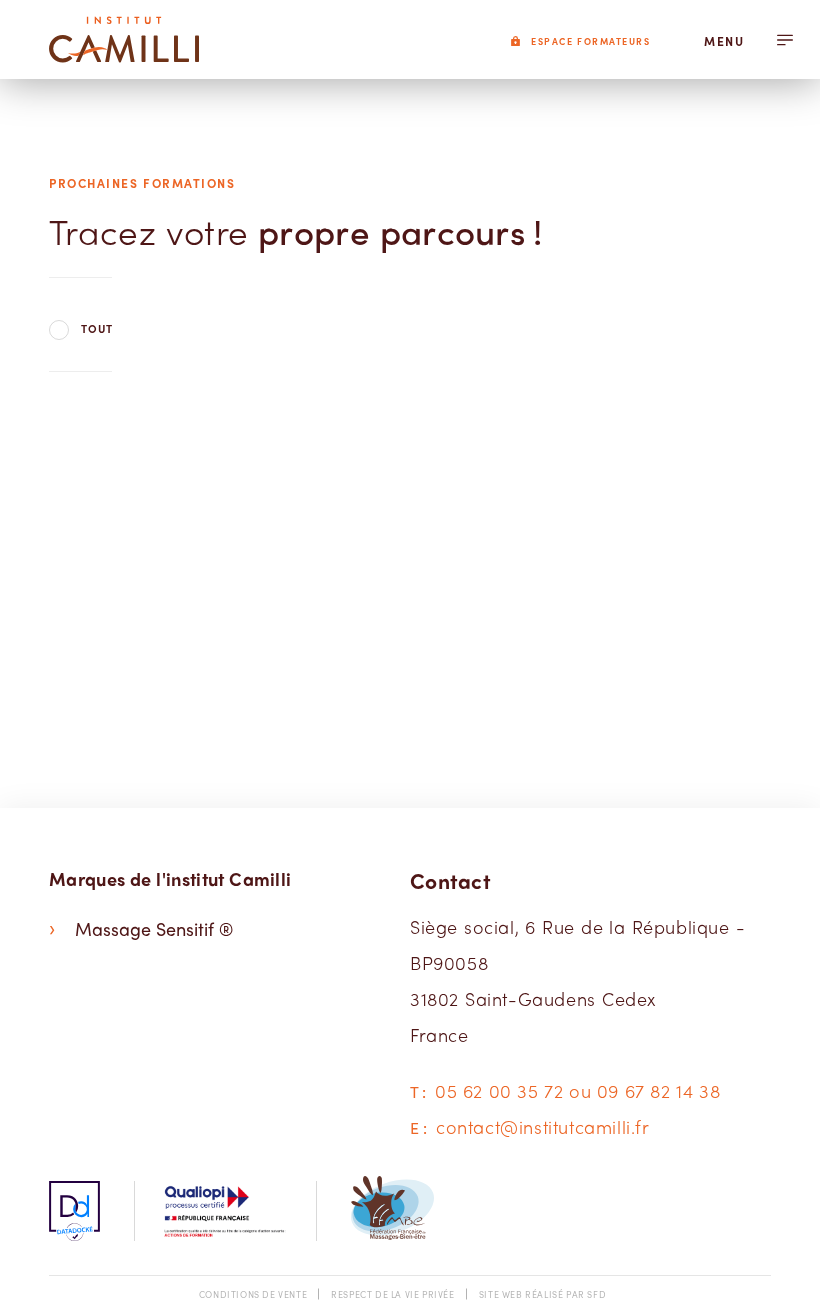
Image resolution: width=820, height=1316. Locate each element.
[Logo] (124, 39)
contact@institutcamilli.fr (543, 1126)
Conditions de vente (253, 1294)
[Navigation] (785, 39)
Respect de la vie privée (392, 1294)
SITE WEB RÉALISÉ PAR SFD (542, 1294)
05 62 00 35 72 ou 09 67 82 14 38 (577, 1090)
